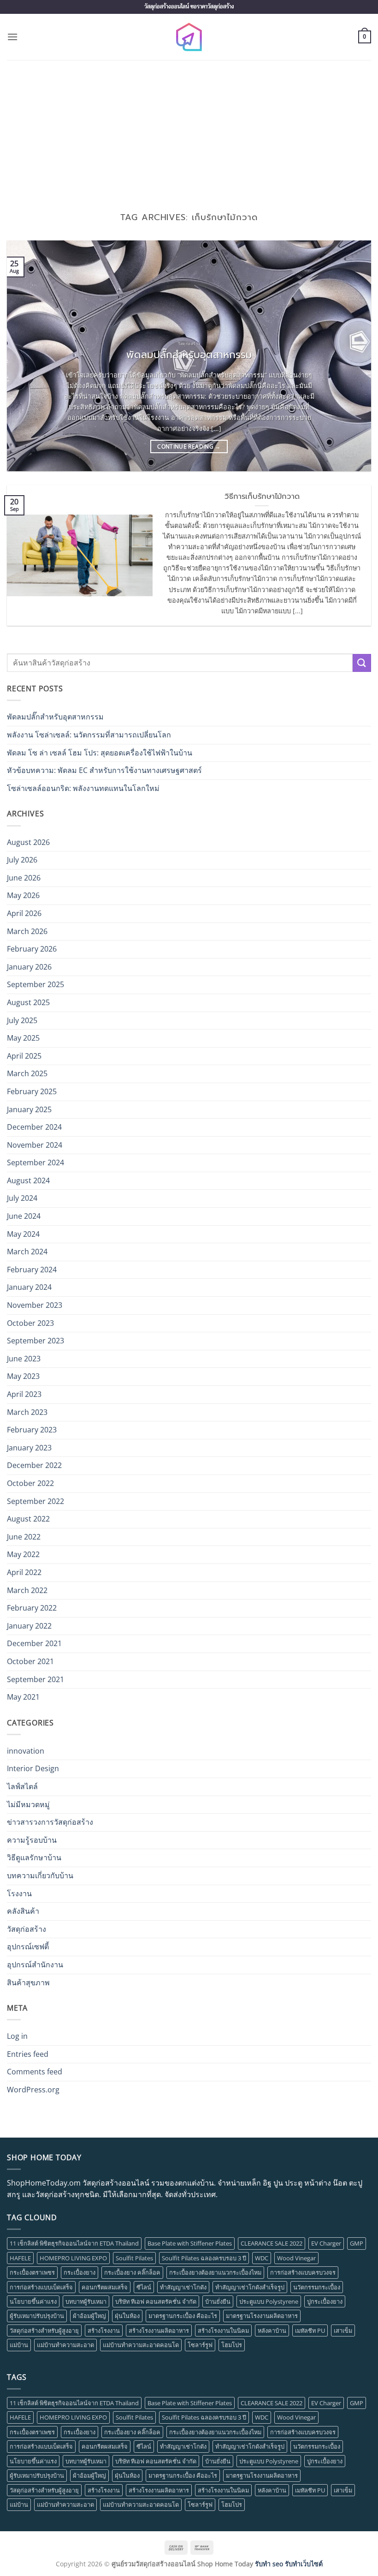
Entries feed (28, 2054)
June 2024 (24, 1216)
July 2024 (22, 1198)
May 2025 (23, 1038)
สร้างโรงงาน (104, 2330)
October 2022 (30, 1483)
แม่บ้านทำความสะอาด (65, 2345)
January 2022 (29, 1626)
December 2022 (34, 1465)
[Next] (352, 356)
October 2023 (30, 1323)
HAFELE (20, 2258)
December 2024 (34, 1127)
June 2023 (24, 1359)
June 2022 (24, 1537)
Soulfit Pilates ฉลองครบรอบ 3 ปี (204, 2258)
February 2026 (32, 949)
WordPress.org (33, 2090)
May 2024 (23, 1234)
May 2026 (23, 895)
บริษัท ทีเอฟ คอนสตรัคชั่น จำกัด (156, 2301)
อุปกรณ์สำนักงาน (35, 1965)
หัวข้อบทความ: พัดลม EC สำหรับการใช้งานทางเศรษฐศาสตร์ (104, 770)
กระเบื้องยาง (80, 2272)
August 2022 (28, 1519)
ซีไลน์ (144, 2287)
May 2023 (23, 1376)
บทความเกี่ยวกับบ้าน (40, 1875)
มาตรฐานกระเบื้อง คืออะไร (183, 2316)
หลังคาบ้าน (272, 2330)
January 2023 (29, 1448)
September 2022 (35, 1501)
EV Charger (326, 2243)
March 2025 (27, 1073)
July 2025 (22, 1020)
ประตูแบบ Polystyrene (269, 2301)
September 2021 (35, 1679)
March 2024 (27, 1252)
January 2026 (29, 967)
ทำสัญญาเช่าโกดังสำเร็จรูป (250, 2287)
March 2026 (27, 931)
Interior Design (33, 1768)
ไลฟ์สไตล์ (22, 1786)
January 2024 (29, 1287)
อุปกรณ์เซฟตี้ (28, 1947)
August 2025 (28, 1002)
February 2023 (32, 1430)
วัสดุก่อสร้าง (27, 1929)
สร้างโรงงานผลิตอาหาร (159, 2330)
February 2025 (32, 1091)
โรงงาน (19, 1893)
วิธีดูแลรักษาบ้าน (34, 1857)
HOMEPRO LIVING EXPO (73, 2258)
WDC (262, 2258)
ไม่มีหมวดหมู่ (28, 1804)
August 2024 (28, 1180)
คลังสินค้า (23, 1911)
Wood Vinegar (296, 2258)
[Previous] (26, 356)
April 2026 (24, 913)
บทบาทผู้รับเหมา (86, 2301)
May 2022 (23, 1554)
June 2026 (24, 878)
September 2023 (35, 1341)
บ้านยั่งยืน (218, 2301)
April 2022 (24, 1572)
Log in (17, 2036)
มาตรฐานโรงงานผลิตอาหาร (262, 2316)
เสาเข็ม (343, 2330)
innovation (26, 1751)
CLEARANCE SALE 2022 (272, 2243)
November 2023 (35, 1305)
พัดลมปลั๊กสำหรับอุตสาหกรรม (189, 355)
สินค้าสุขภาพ (28, 1983)
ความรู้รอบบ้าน (32, 1840)
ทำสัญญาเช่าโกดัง (183, 2287)
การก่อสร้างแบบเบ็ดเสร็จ (41, 2287)
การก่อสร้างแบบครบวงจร (303, 2272)
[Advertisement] (189, 129)
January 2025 (29, 1109)
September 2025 (35, 984)
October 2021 (30, 1661)
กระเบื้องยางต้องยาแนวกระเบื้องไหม (215, 2272)
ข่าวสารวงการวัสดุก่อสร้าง (50, 1822)
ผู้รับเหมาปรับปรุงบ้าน (37, 2316)
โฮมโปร (232, 2345)
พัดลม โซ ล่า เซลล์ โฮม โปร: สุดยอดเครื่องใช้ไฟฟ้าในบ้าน (100, 753)
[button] (12, 37)
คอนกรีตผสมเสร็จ (105, 2287)
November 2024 (35, 1145)
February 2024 (32, 1270)
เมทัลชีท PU (310, 2330)
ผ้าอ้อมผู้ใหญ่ (89, 2316)
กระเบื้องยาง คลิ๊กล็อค (132, 2272)
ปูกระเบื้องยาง (325, 2301)
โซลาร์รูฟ (200, 2345)
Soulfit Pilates (134, 2258)
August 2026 (28, 842)
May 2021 (23, 1697)
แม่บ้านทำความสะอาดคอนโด (141, 2345)
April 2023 (24, 1394)
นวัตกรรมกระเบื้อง (317, 2287)
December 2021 (34, 1643)
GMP (357, 2243)
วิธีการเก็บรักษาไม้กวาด (262, 497)
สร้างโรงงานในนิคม (223, 2330)
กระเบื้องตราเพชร (32, 2272)
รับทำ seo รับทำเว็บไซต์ (289, 2564)
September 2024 (35, 1162)
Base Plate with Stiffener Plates (190, 2243)
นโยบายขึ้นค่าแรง (33, 2301)
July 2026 (22, 860)
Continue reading (189, 446)
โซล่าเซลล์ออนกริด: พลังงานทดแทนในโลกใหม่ (83, 788)
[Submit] (362, 663)
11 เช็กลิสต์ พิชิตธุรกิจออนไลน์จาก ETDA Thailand (74, 2243)
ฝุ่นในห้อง (127, 2316)
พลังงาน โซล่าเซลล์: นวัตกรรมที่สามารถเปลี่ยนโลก (89, 735)
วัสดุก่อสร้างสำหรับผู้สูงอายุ (44, 2330)
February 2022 (32, 1608)
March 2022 (27, 1590)
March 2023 (27, 1412)
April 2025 (24, 1056)
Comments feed (35, 2072)
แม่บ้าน (19, 2345)
